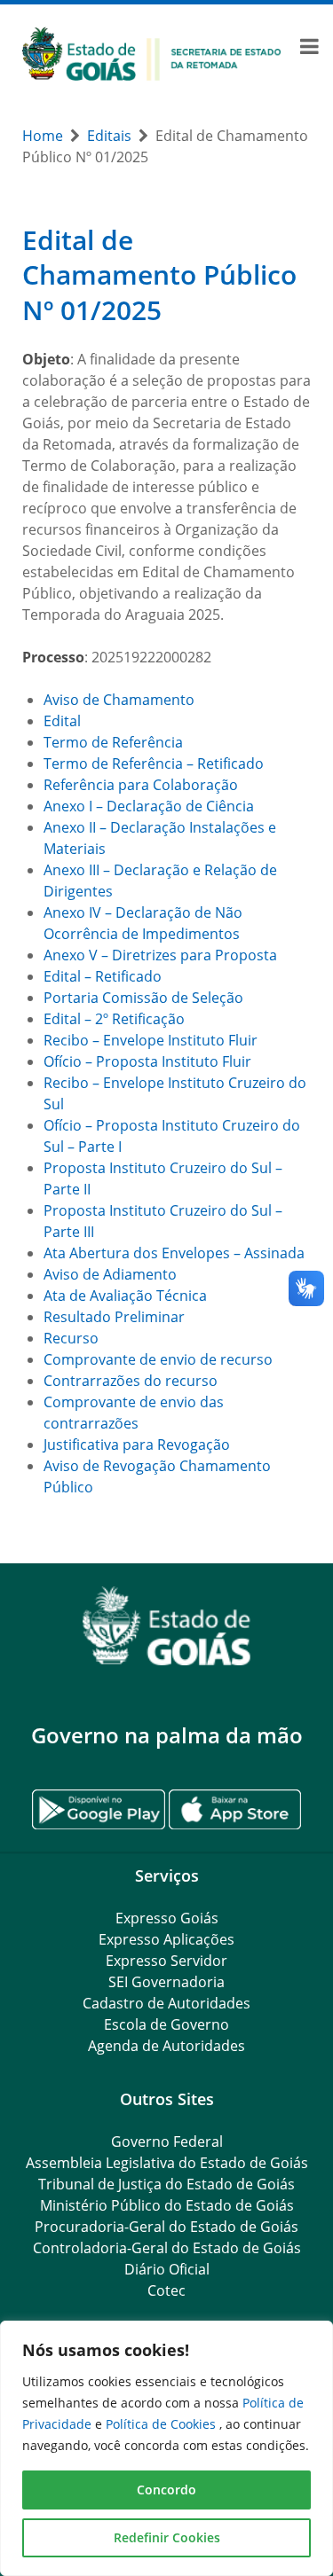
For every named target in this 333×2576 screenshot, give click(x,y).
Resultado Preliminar (114, 1317)
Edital (62, 721)
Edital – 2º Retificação (114, 1019)
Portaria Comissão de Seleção (143, 998)
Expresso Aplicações (166, 1939)
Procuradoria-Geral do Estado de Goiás (166, 2227)
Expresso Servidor (166, 1961)
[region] (166, 2448)
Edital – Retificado (103, 976)
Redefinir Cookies (167, 2537)
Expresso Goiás (167, 1918)
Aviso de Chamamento (119, 700)
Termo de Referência (113, 742)
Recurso (71, 1338)
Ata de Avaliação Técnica (125, 1296)
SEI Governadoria (166, 1982)
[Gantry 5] (166, 1626)
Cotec (166, 2290)
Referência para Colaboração (141, 785)
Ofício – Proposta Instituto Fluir (147, 1061)
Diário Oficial (167, 2269)
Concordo (166, 2490)
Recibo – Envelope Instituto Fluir (151, 1040)
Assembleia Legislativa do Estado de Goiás (167, 2163)
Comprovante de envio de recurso (158, 1359)
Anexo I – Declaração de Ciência (149, 806)
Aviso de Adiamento (110, 1274)
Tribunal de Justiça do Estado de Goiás (166, 2184)
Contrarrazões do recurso (131, 1381)
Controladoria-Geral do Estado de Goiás (167, 2248)
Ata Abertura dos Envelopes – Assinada (174, 1253)
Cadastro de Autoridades (166, 2003)
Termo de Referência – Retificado (154, 763)
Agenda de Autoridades (166, 2046)
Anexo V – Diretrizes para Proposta (160, 955)
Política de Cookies (163, 2424)
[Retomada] (152, 52)
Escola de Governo (166, 2024)
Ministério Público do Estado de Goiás (167, 2205)
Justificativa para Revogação (137, 1445)
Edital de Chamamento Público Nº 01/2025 (159, 275)
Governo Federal (167, 2141)
